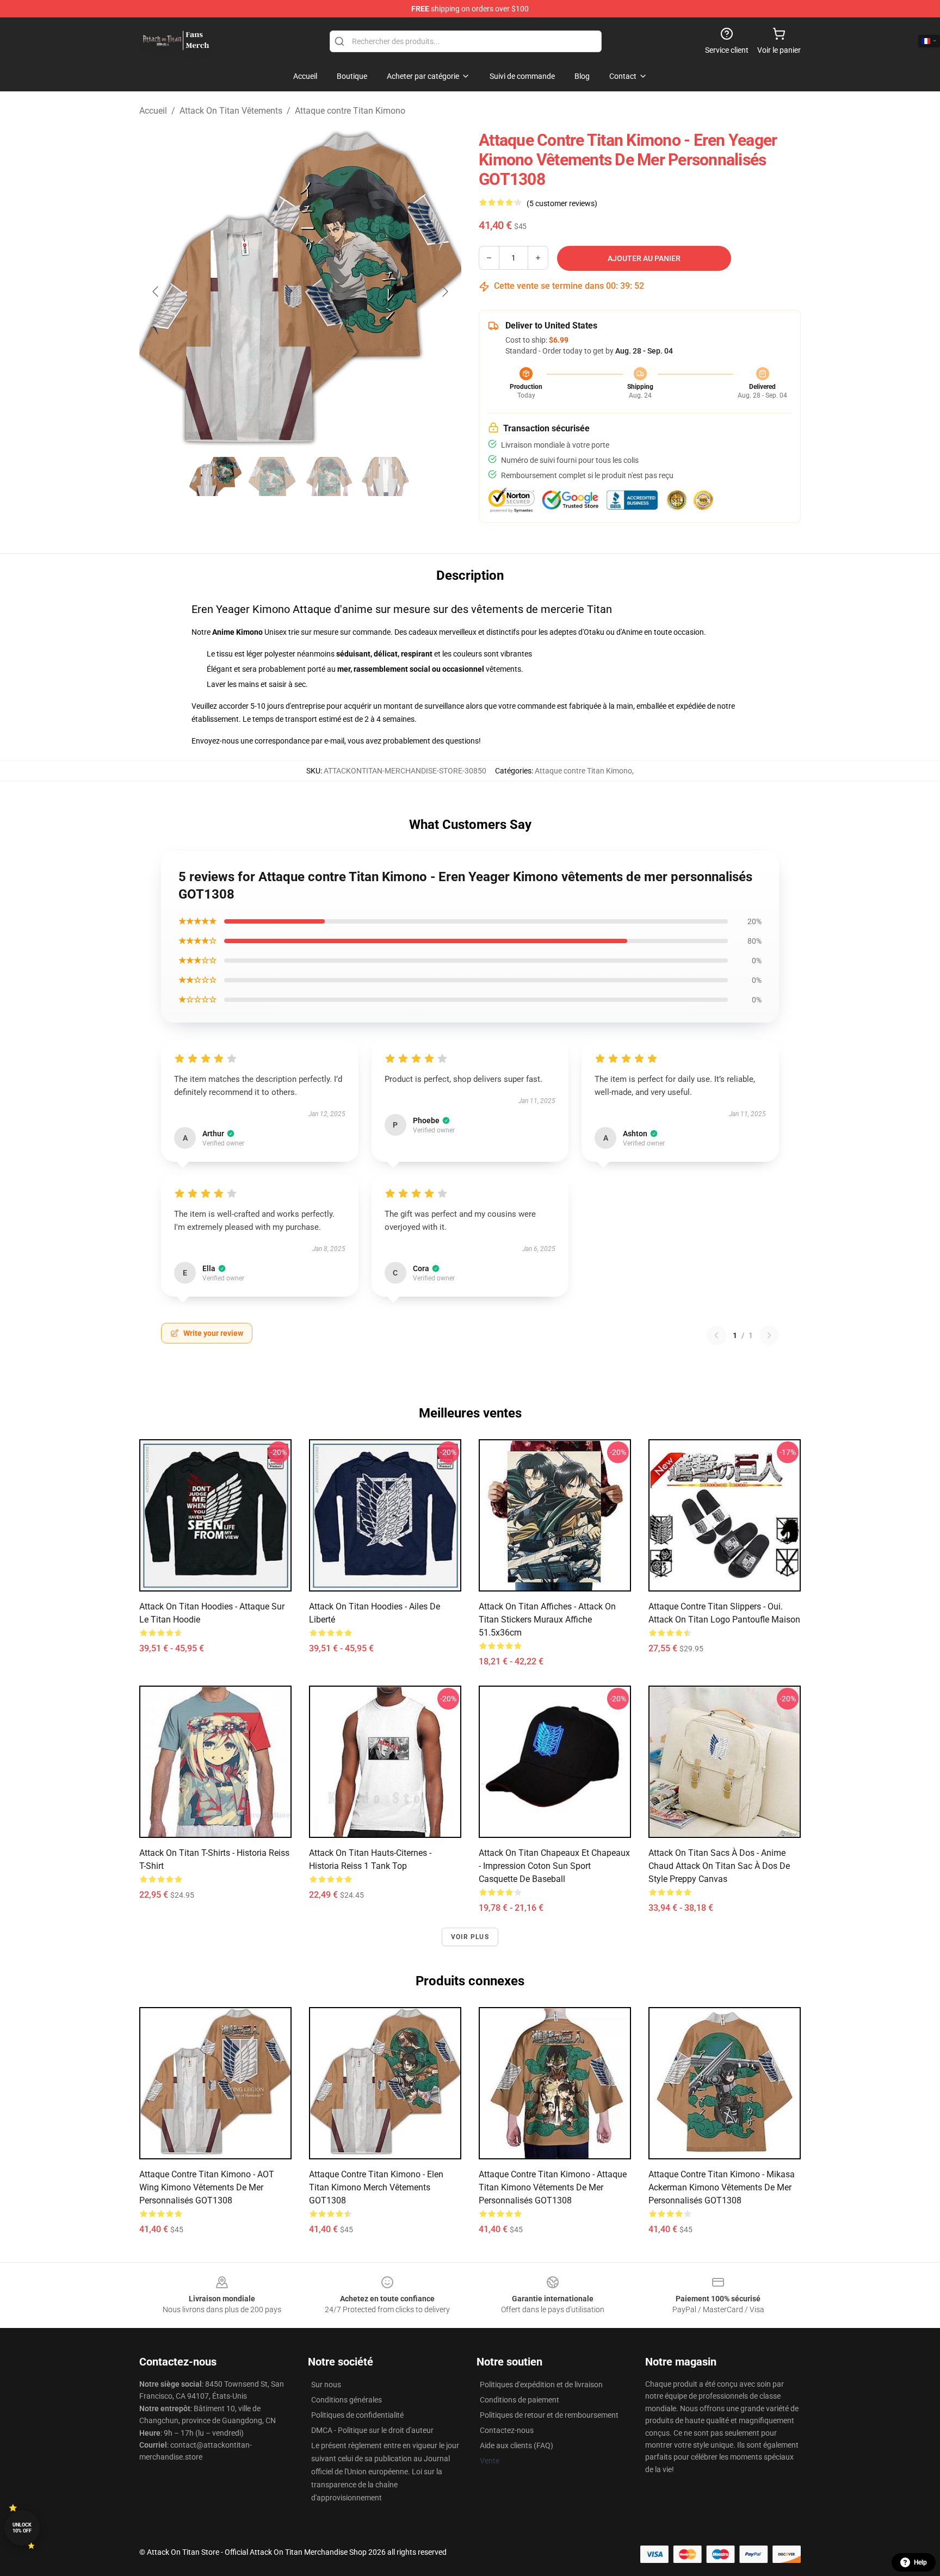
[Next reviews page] (769, 1335)
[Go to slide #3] (329, 476)
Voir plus (470, 1937)
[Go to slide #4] (385, 476)
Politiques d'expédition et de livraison (541, 2385)
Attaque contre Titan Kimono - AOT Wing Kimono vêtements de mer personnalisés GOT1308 (207, 2187)
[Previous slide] (156, 292)
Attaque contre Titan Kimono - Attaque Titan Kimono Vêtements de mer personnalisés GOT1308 (553, 2187)
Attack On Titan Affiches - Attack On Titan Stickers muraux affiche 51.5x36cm (547, 1620)
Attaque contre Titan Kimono (350, 111)
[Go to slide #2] (272, 476)
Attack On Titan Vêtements (231, 111)
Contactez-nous (507, 2430)
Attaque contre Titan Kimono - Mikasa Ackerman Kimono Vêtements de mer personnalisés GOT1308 (722, 2187)
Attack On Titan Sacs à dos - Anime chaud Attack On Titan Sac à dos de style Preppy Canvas (719, 1866)
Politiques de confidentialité (357, 2415)
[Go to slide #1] (215, 476)
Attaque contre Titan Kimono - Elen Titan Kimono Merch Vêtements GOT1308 (376, 2187)
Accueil (153, 111)
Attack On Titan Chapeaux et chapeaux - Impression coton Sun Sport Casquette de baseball (554, 1866)
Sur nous (326, 2385)
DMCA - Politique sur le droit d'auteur (372, 2430)
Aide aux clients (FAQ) (517, 2445)
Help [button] (920, 2562)
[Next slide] (444, 292)
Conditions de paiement (520, 2400)
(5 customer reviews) (562, 203)
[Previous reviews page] (716, 1335)
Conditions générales (347, 2400)
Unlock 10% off (22, 2528)
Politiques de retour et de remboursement (549, 2415)
